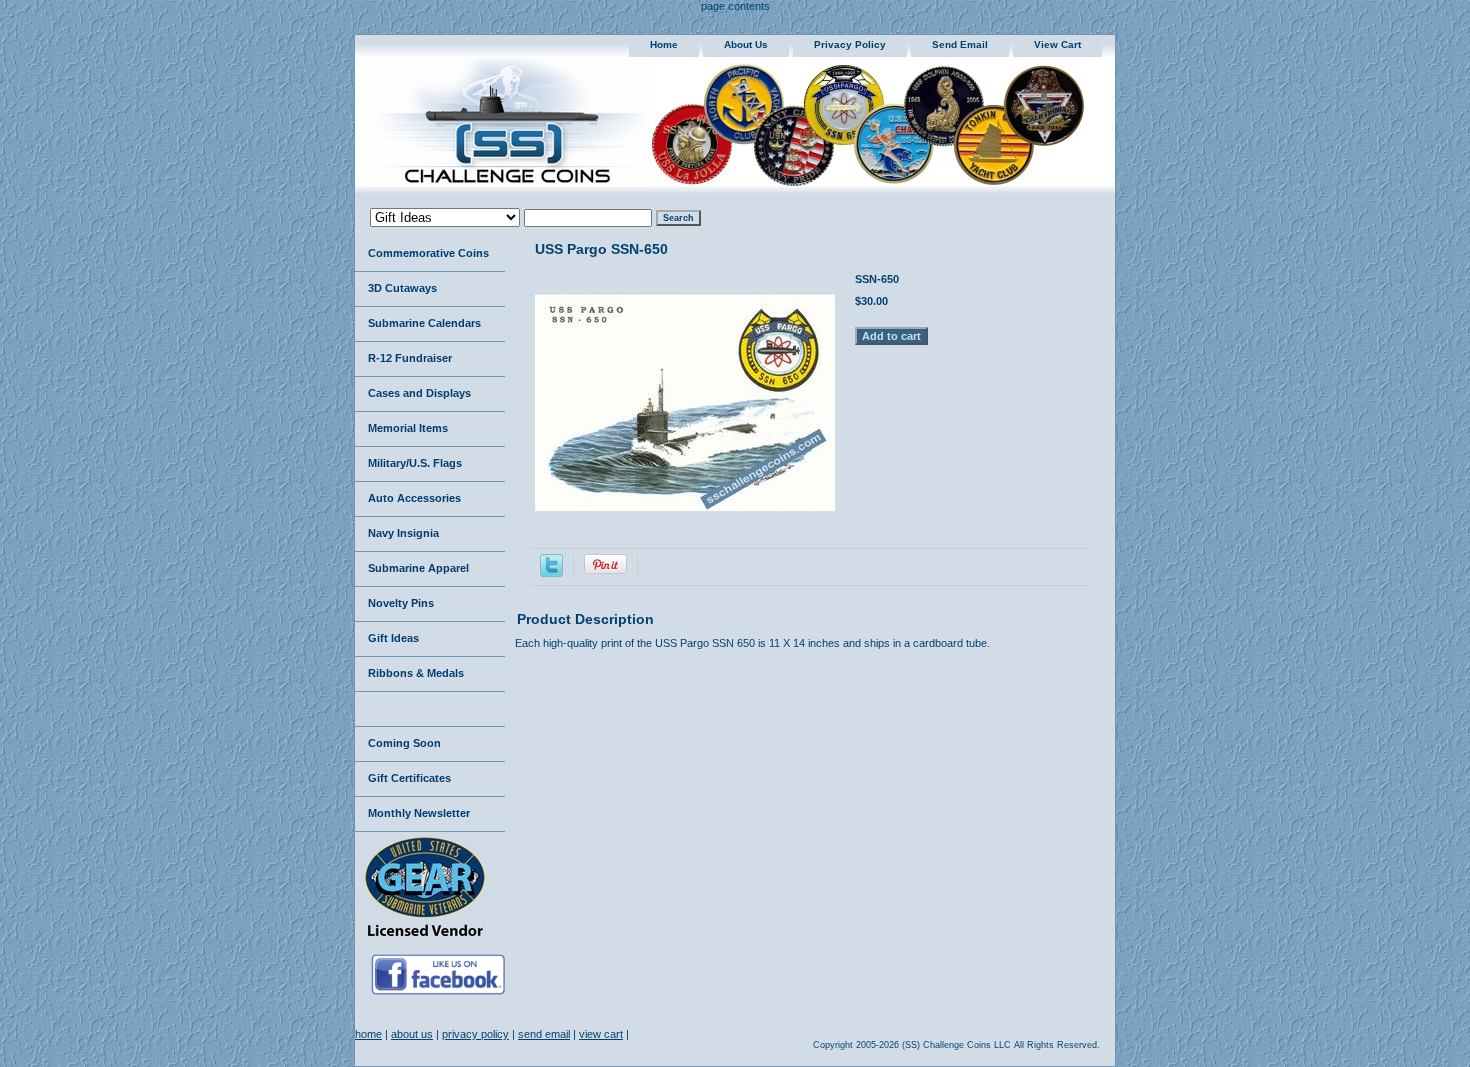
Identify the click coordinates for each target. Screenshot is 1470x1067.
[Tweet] (551, 573)
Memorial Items (408, 428)
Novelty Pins (401, 603)
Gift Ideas (393, 638)
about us (746, 44)
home (664, 44)
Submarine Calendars (424, 323)
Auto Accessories (414, 498)
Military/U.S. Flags (415, 463)
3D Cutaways (402, 288)
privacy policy (850, 44)
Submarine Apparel (418, 568)
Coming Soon (404, 743)
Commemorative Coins (428, 253)
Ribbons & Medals (416, 673)
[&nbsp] (430, 709)
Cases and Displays (419, 393)
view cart (1057, 44)
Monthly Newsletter (419, 813)
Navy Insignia (403, 533)
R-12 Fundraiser (410, 358)
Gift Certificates (409, 778)
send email (960, 44)
